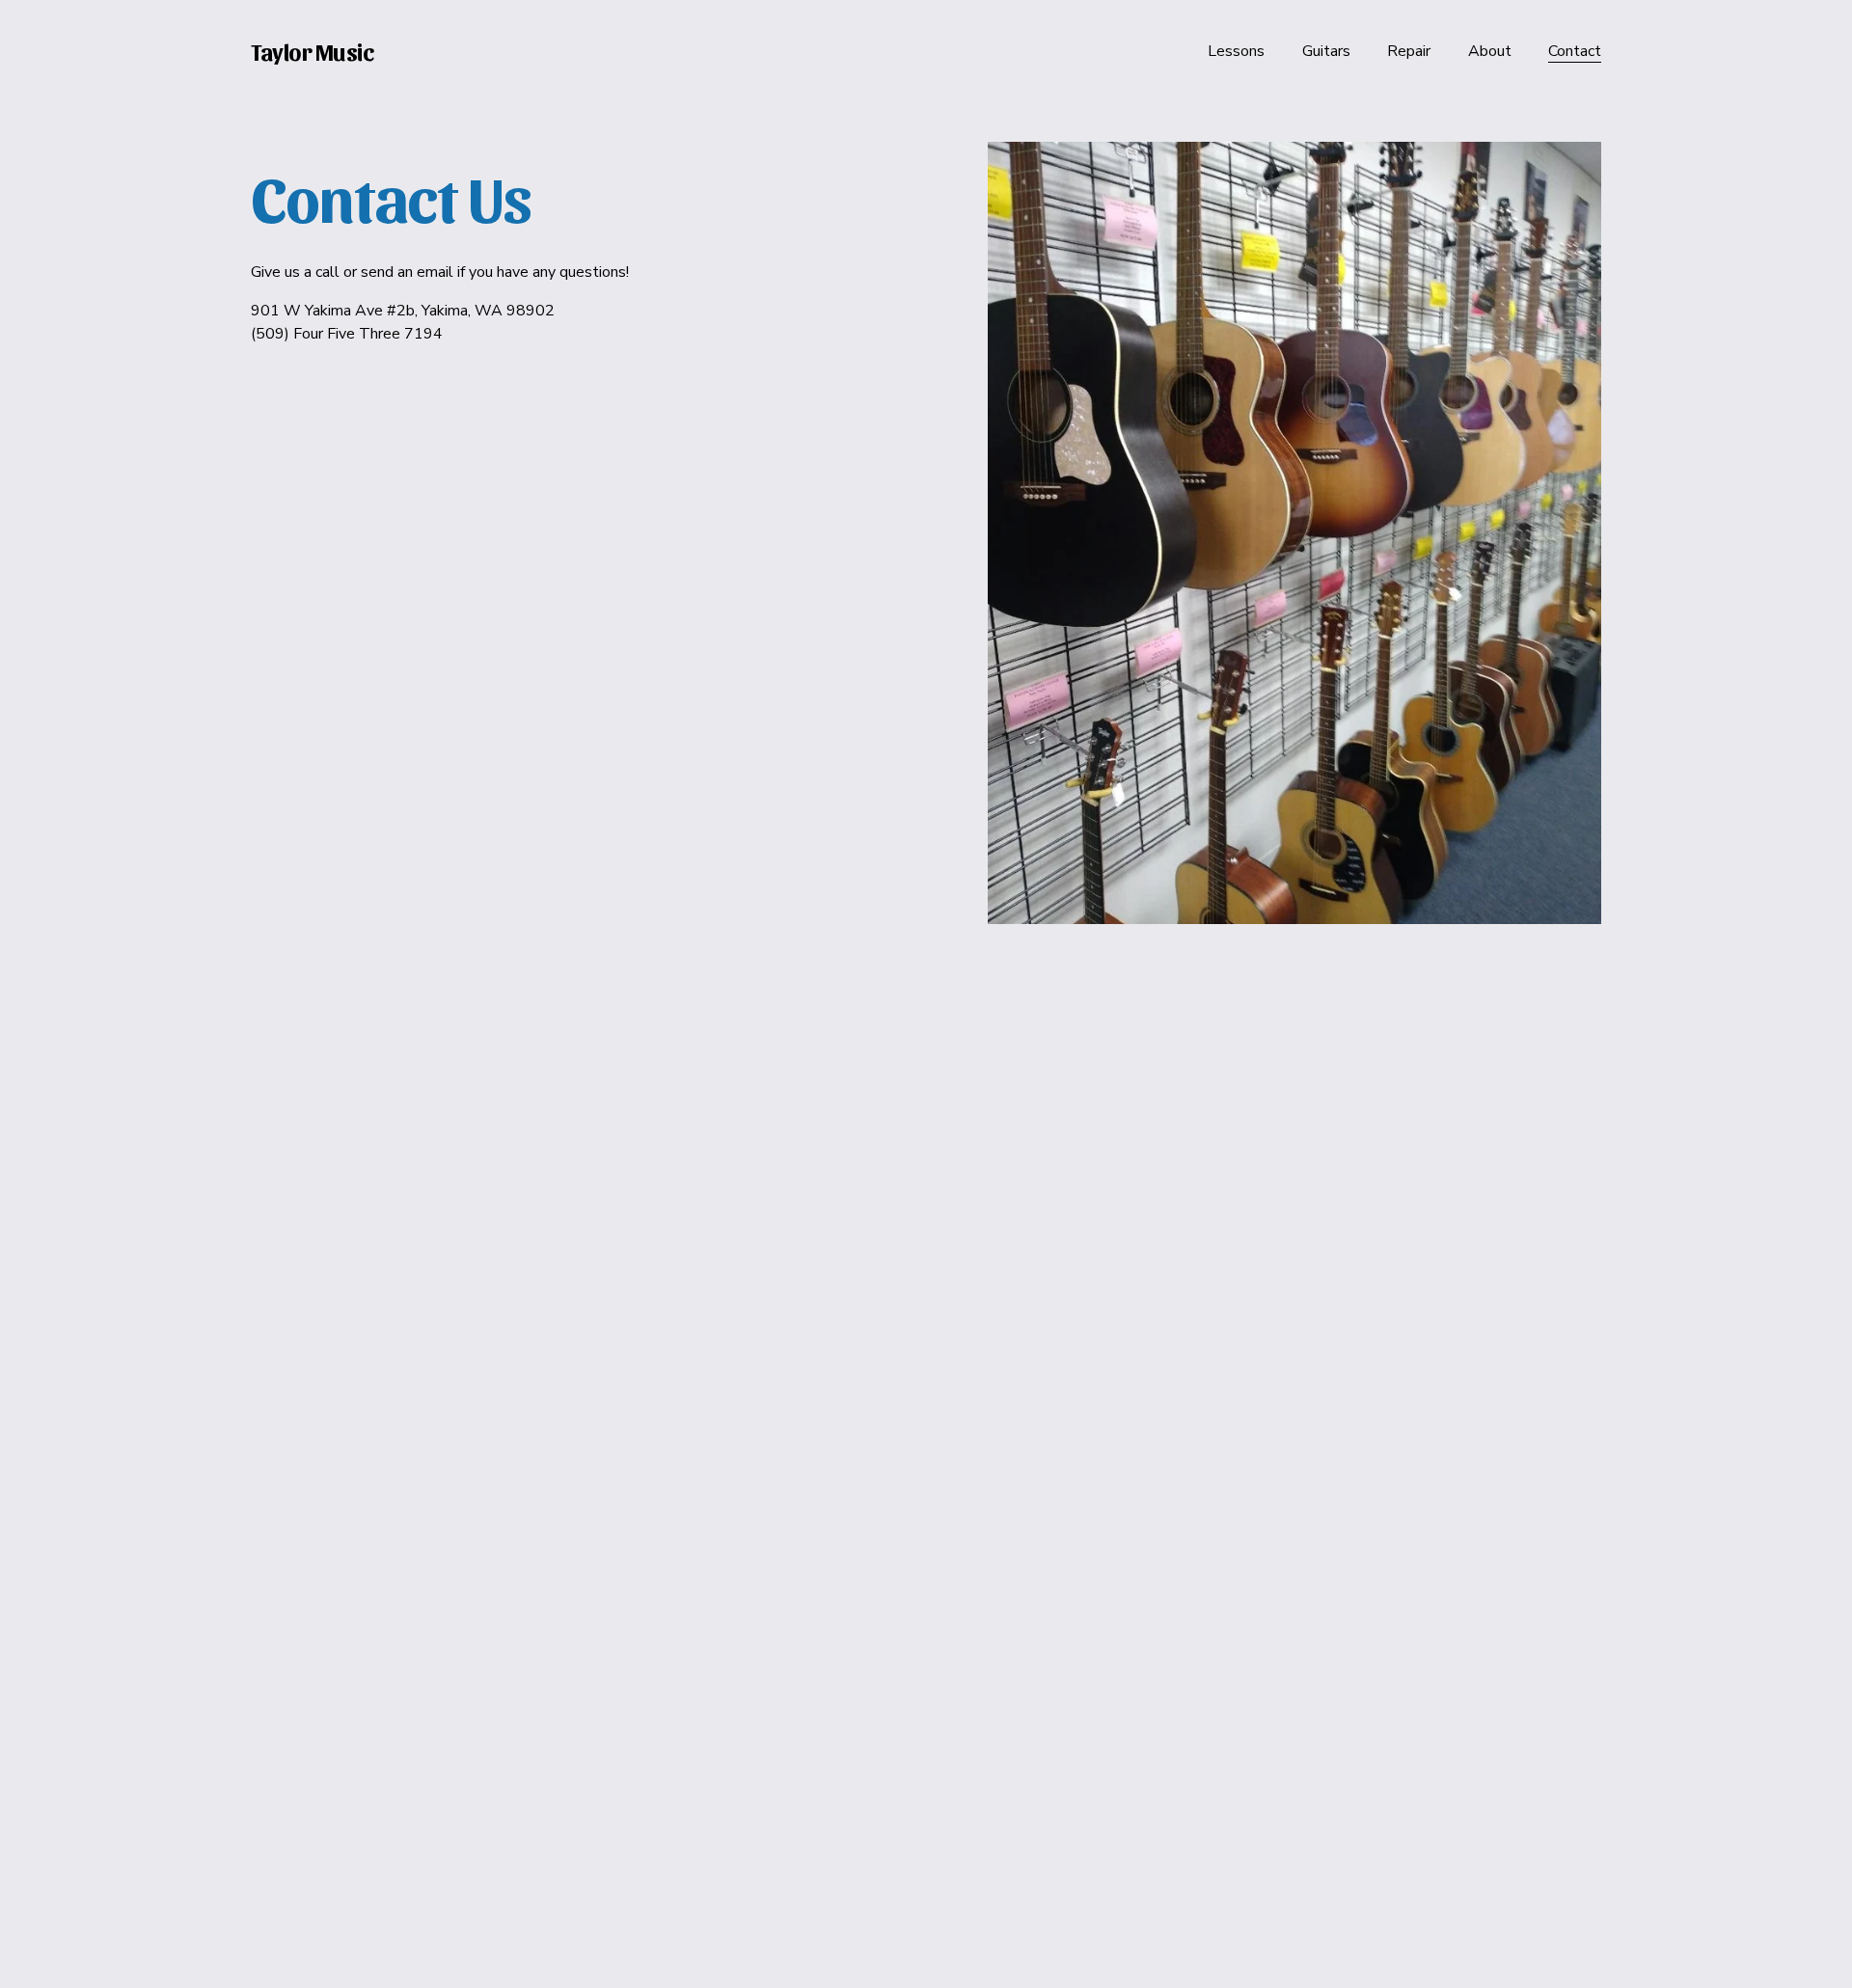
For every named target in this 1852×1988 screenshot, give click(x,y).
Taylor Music (312, 51)
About (1490, 51)
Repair (1409, 51)
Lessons (1236, 51)
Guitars (1326, 51)
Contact (1575, 51)
